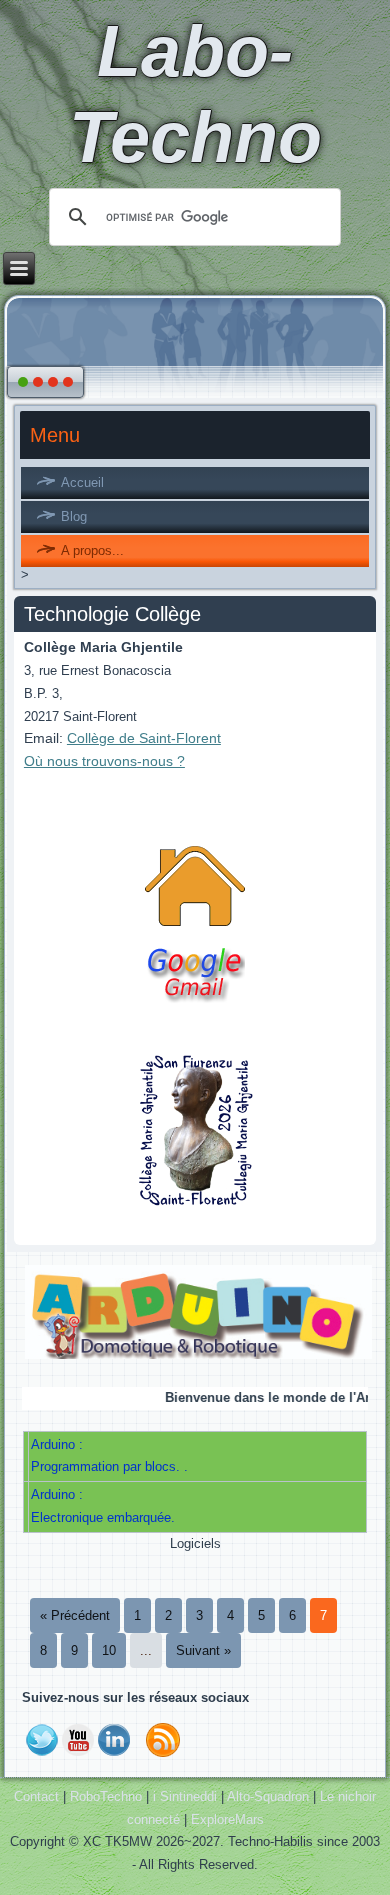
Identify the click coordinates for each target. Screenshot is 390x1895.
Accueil (82, 482)
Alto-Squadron (268, 1796)
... (146, 1650)
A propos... (92, 550)
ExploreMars (227, 1819)
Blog (74, 516)
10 (109, 1650)
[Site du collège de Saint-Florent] (195, 1204)
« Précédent (75, 1615)
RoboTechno (106, 1796)
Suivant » (203, 1650)
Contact (36, 1796)
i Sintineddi (185, 1796)
